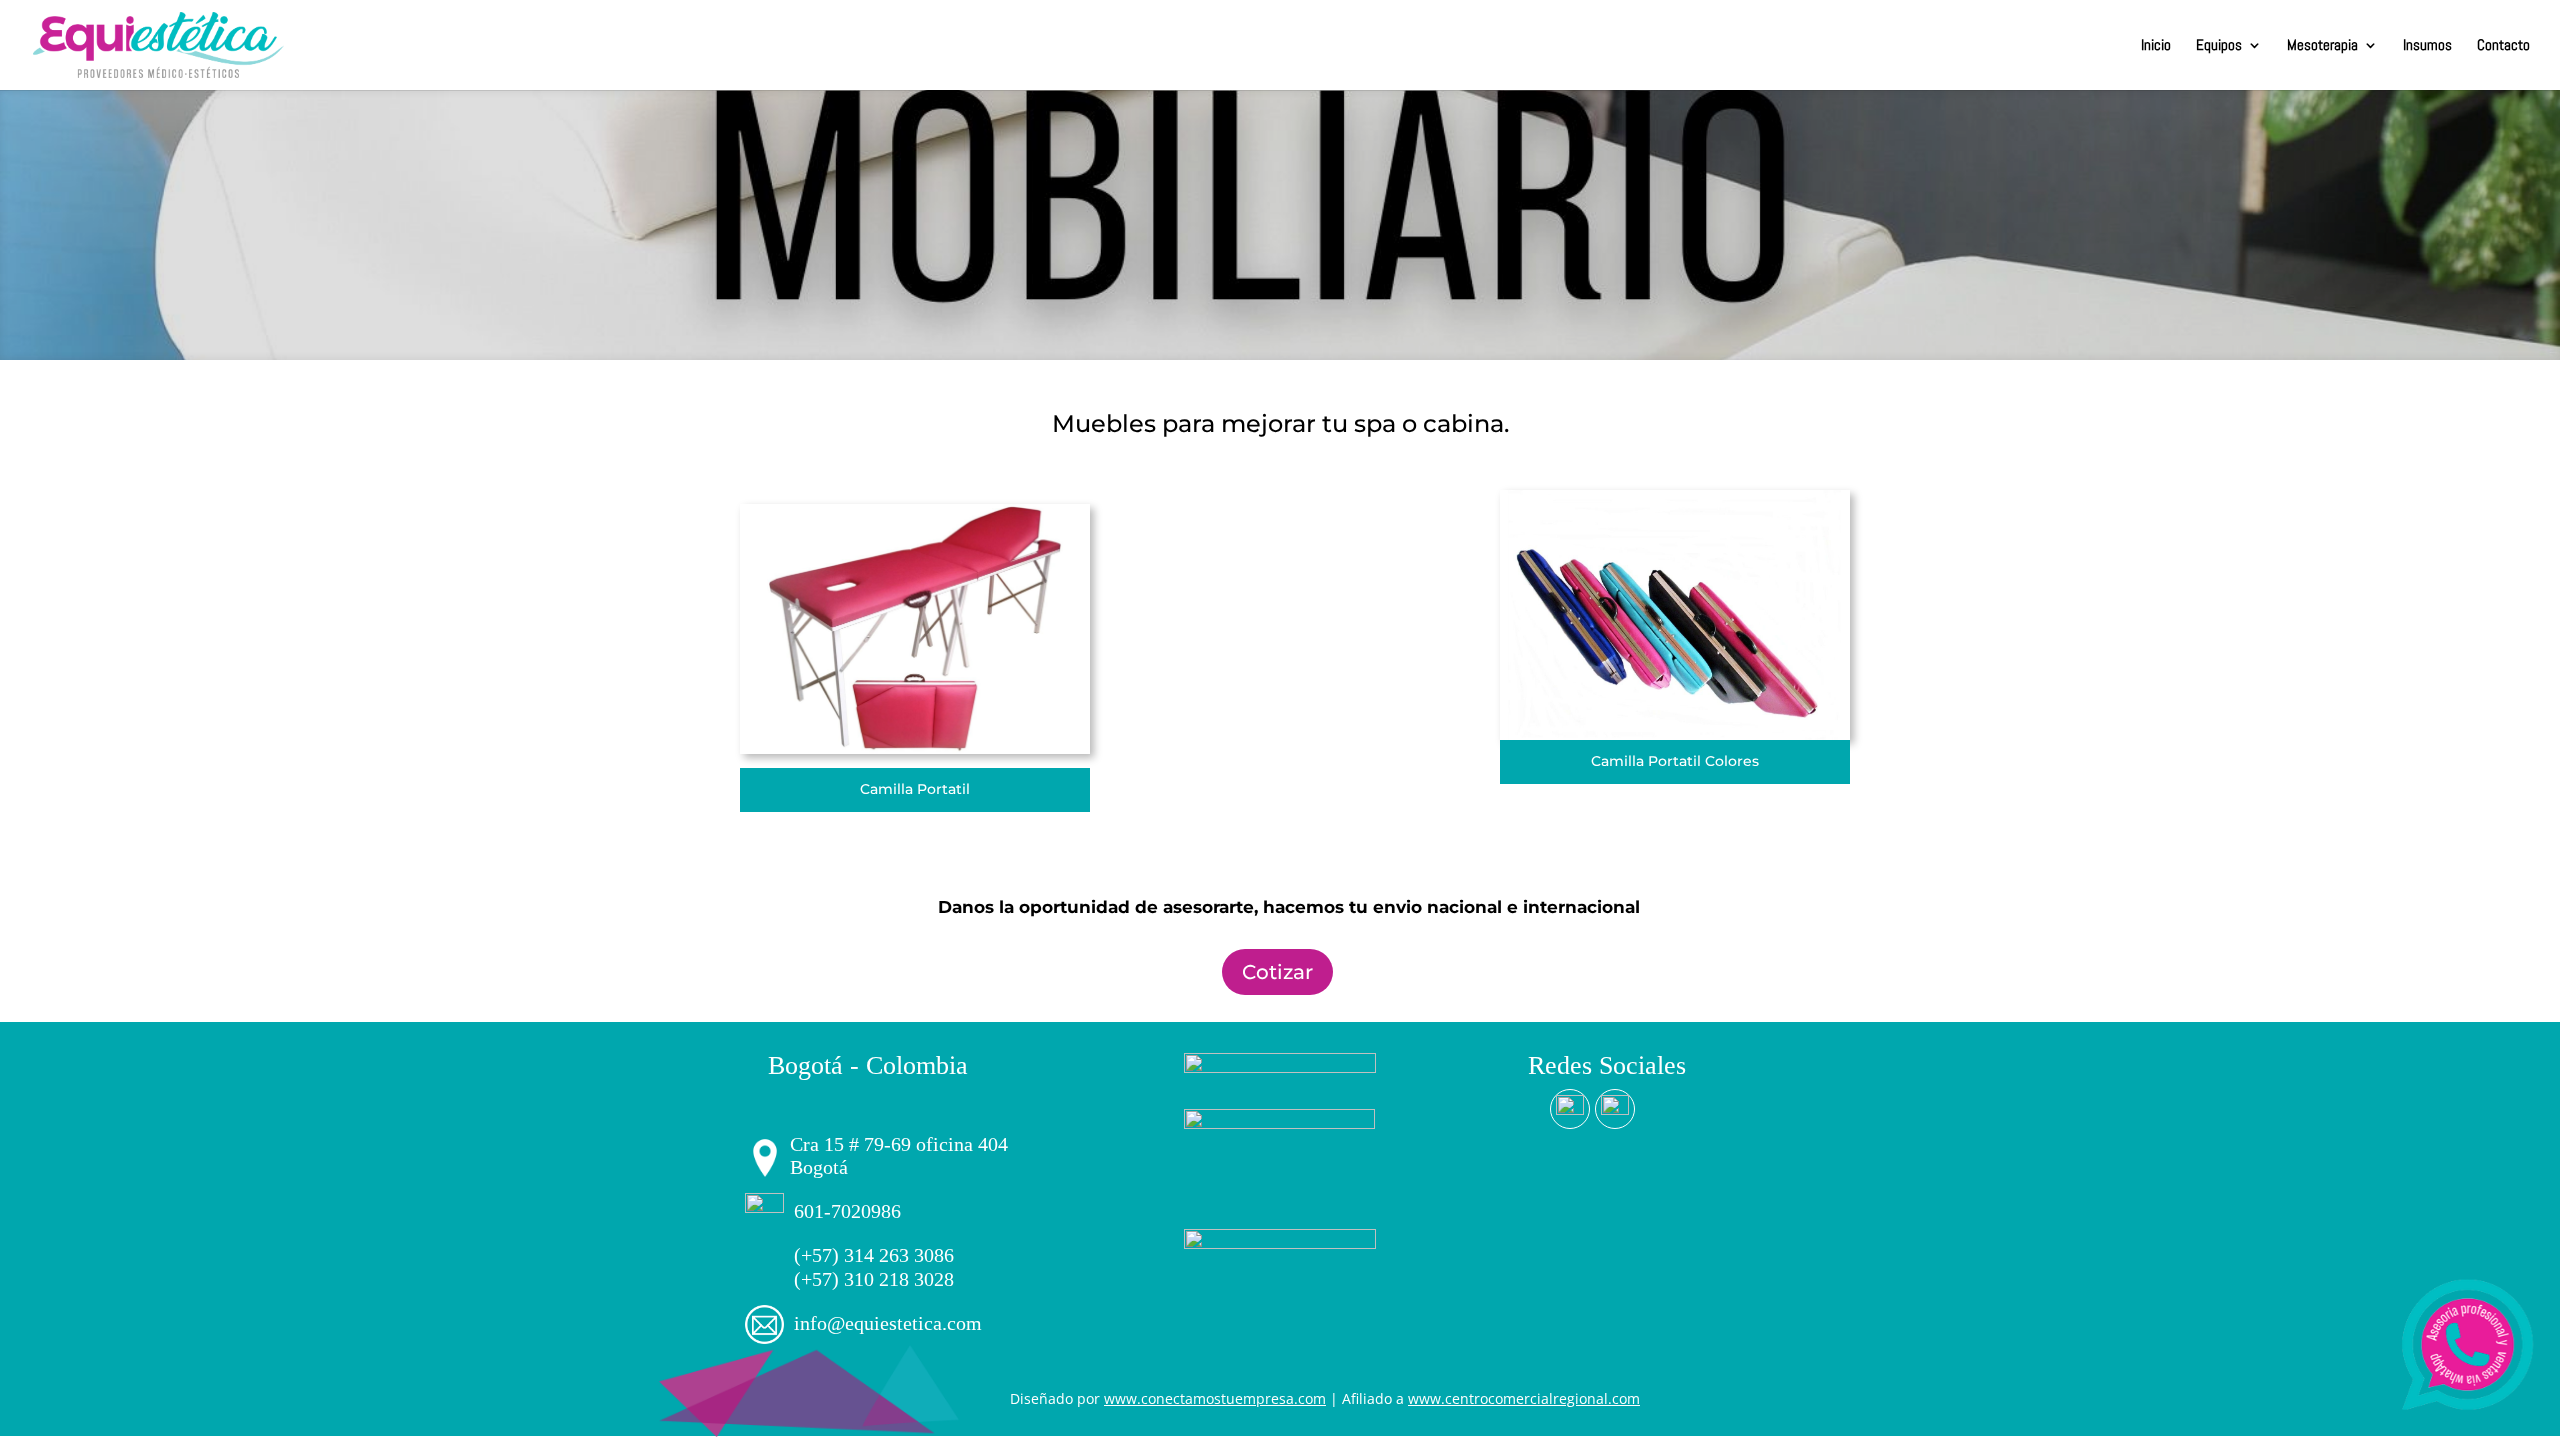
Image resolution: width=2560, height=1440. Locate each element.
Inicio (2156, 46)
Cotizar (1277, 972)
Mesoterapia (2322, 46)
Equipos (2219, 46)
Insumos (2427, 46)
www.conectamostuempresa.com (1215, 1398)
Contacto (2503, 46)
